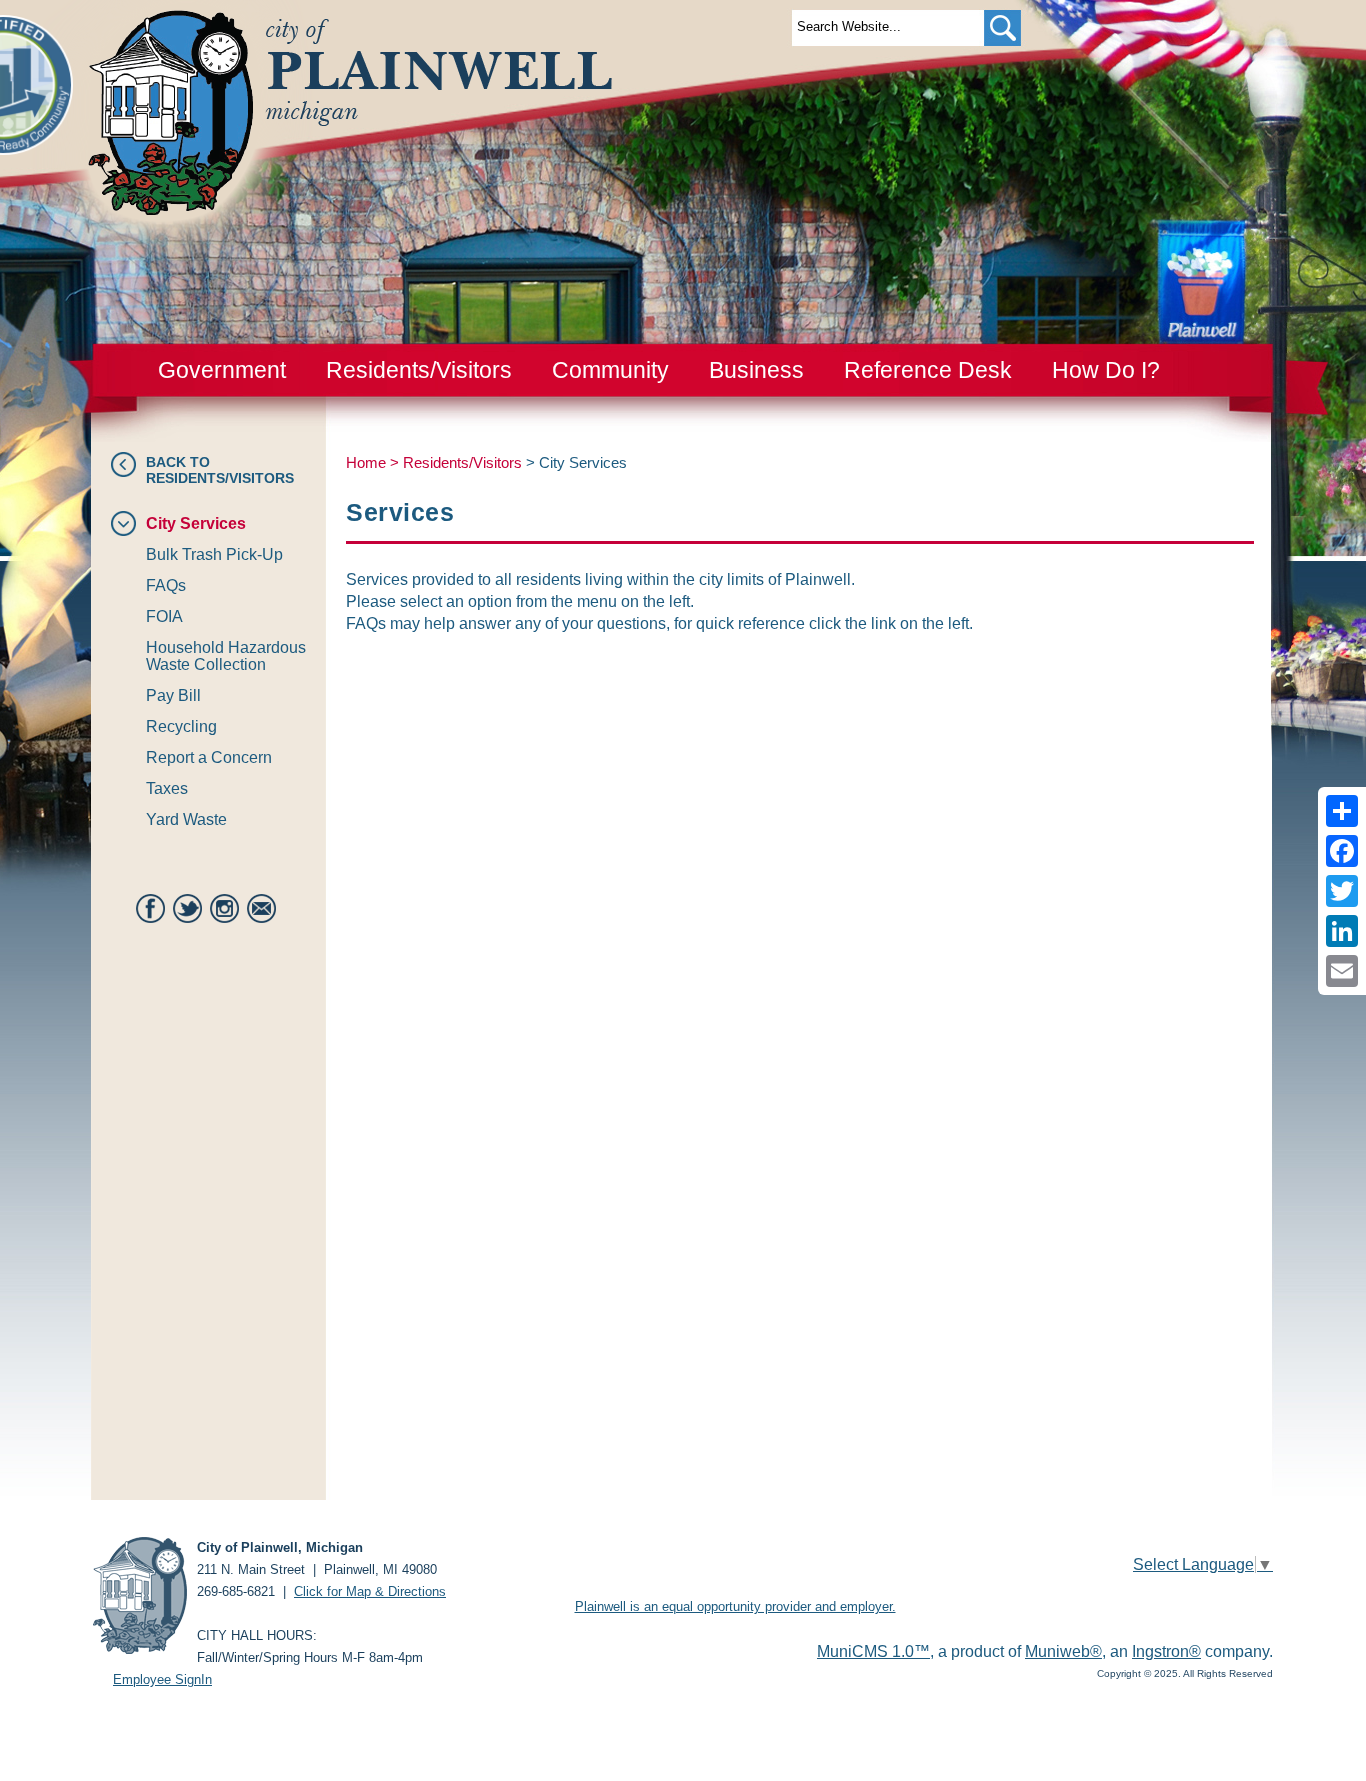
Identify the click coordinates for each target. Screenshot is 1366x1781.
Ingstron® (1166, 1651)
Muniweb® (1063, 1651)
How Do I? (1106, 370)
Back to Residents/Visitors (220, 470)
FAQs (166, 585)
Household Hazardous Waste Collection (226, 656)
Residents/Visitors (419, 370)
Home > (374, 463)
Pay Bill (173, 695)
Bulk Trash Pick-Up (214, 554)
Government (222, 370)
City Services (196, 523)
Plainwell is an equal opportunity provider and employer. (735, 1606)
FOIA (164, 616)
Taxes (167, 788)
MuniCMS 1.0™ (873, 1651)
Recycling (181, 726)
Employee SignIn (162, 1679)
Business (756, 370)
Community (610, 370)
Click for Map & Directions (370, 1591)
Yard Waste (186, 819)
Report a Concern (209, 757)
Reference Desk (928, 370)
